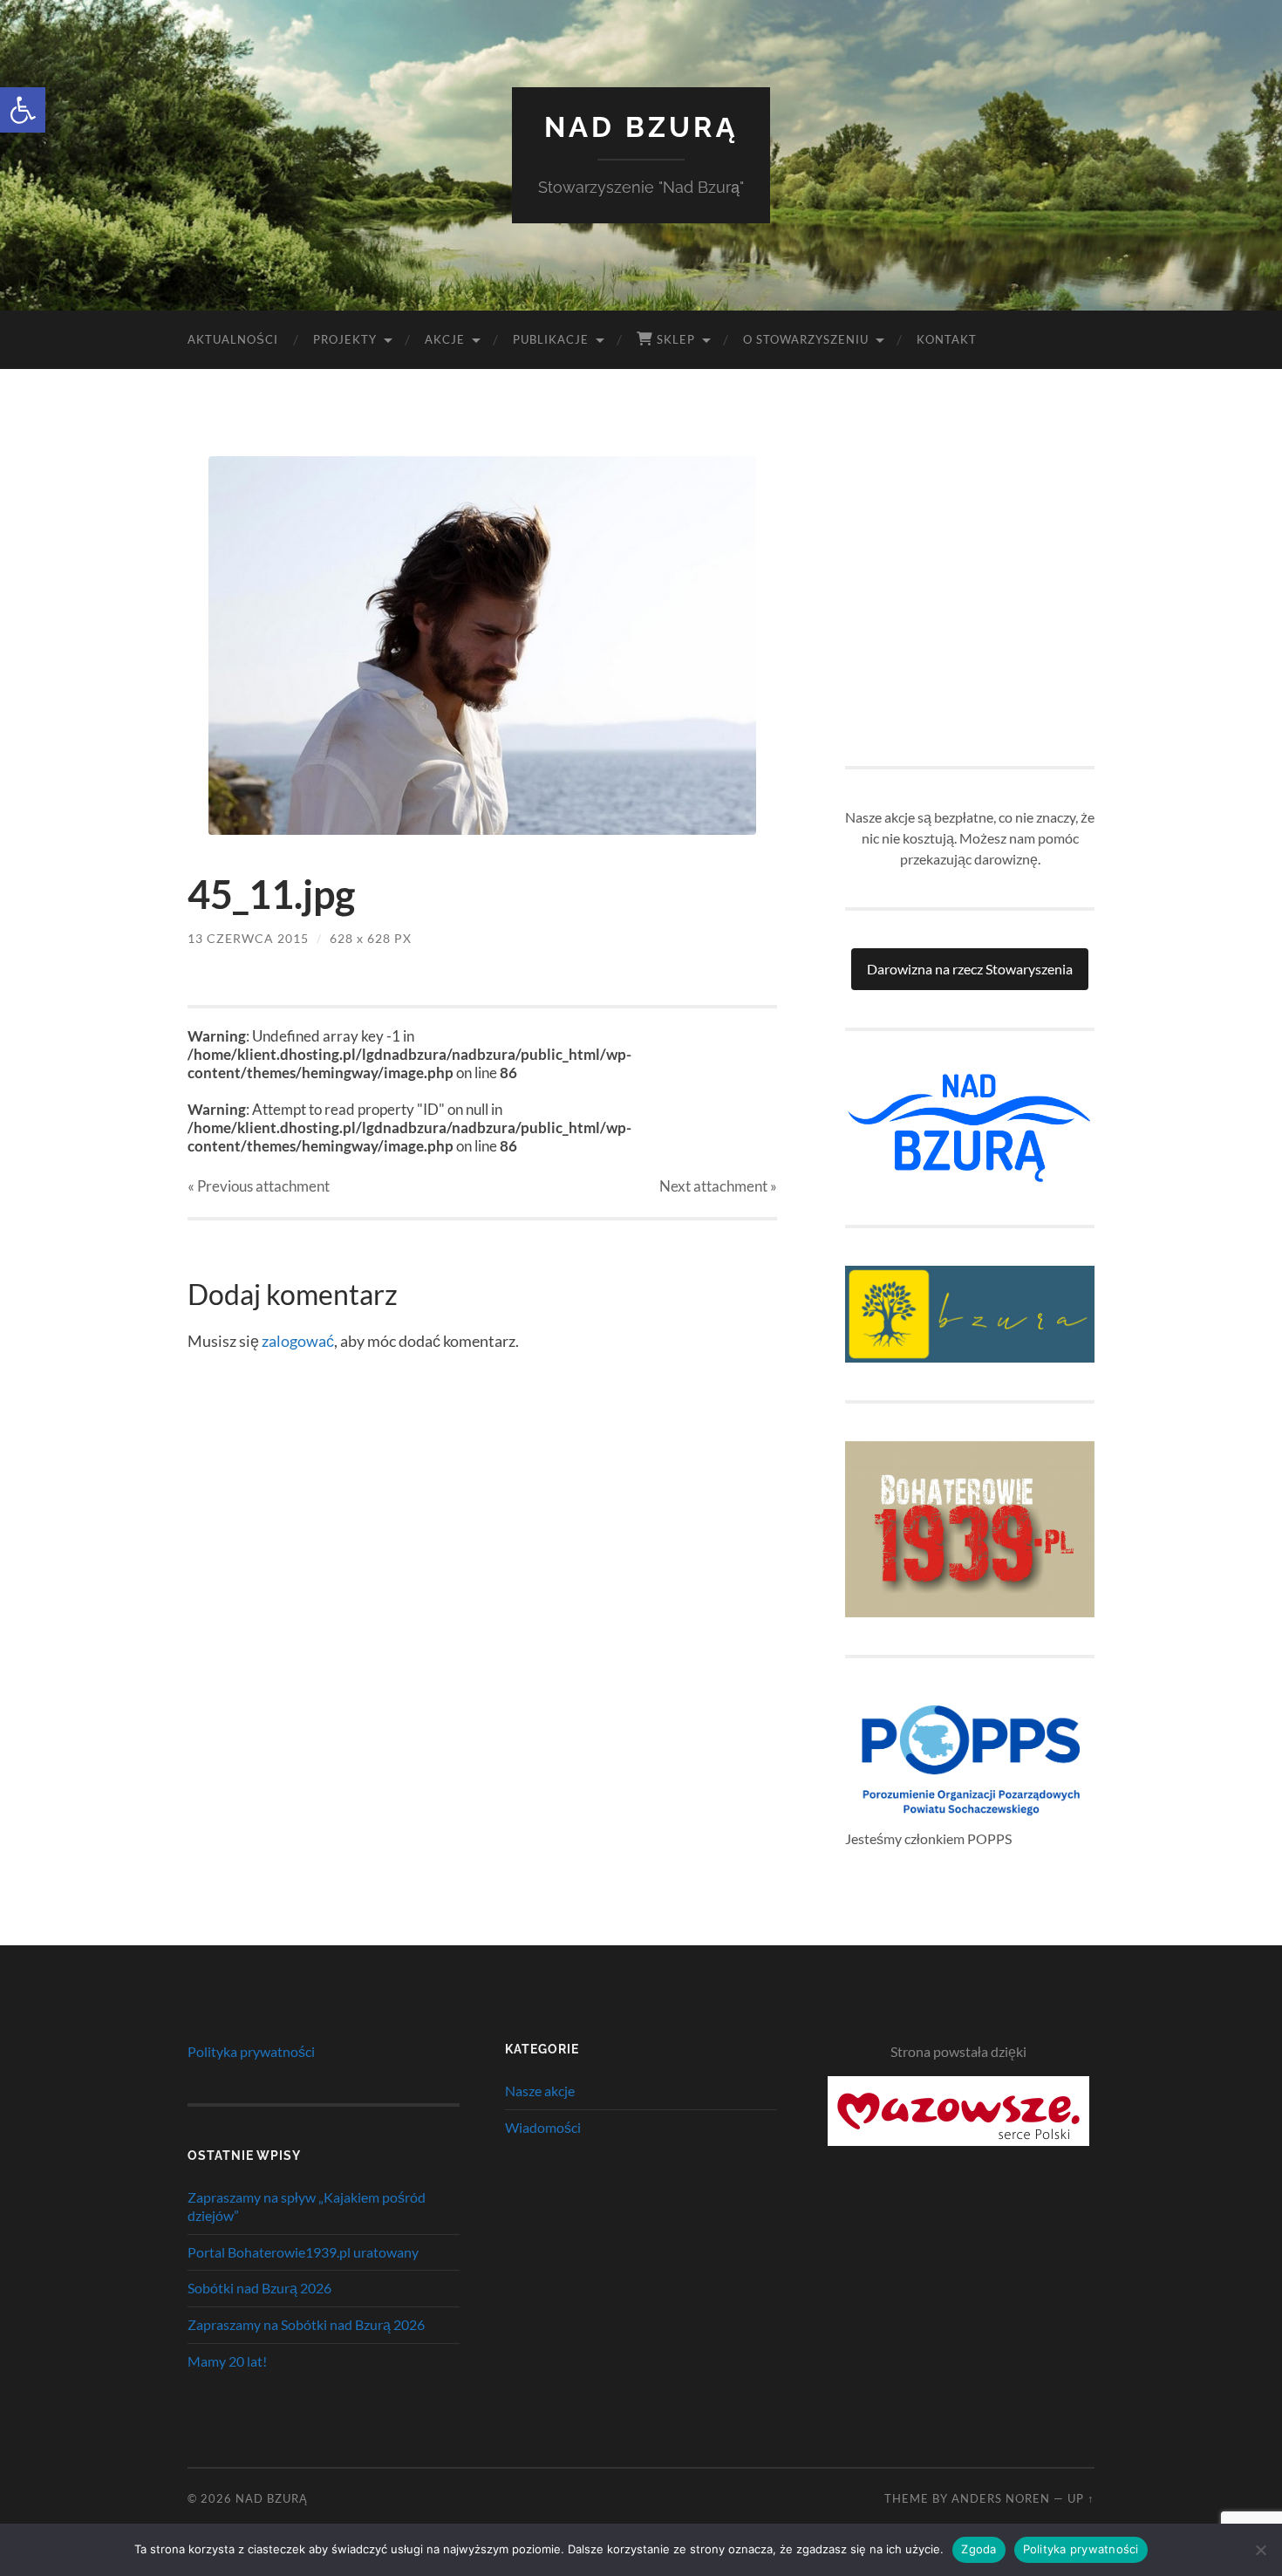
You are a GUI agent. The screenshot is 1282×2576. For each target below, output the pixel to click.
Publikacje (551, 339)
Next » (718, 1186)
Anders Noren (1001, 2498)
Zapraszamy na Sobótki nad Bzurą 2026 (306, 2324)
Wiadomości (543, 2127)
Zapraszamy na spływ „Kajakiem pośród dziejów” (307, 2206)
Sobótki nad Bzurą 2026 (259, 2288)
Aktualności (233, 339)
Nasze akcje (540, 2091)
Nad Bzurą (641, 127)
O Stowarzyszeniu (806, 339)
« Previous (259, 1186)
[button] (23, 110)
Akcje (445, 339)
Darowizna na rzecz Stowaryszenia (970, 969)
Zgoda (979, 2549)
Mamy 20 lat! (227, 2361)
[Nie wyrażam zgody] (1260, 2550)
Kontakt (947, 339)
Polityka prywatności (251, 2051)
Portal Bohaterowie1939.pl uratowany (303, 2252)
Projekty (345, 339)
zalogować (298, 1341)
